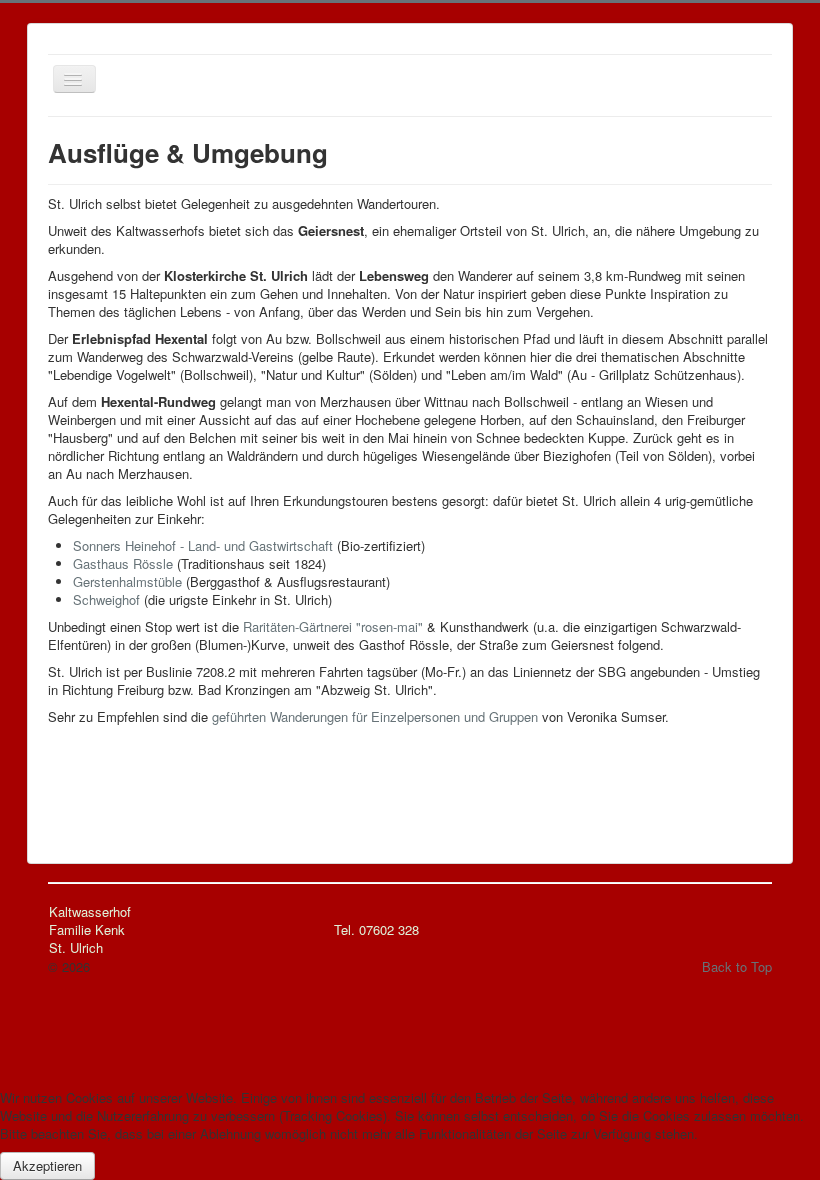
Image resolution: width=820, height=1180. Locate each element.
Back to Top (737, 966)
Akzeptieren (47, 1165)
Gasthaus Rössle (123, 563)
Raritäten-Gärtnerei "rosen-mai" (333, 626)
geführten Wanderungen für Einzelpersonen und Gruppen (375, 716)
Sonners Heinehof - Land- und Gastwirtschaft (203, 545)
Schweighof (106, 599)
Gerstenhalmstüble (127, 581)
